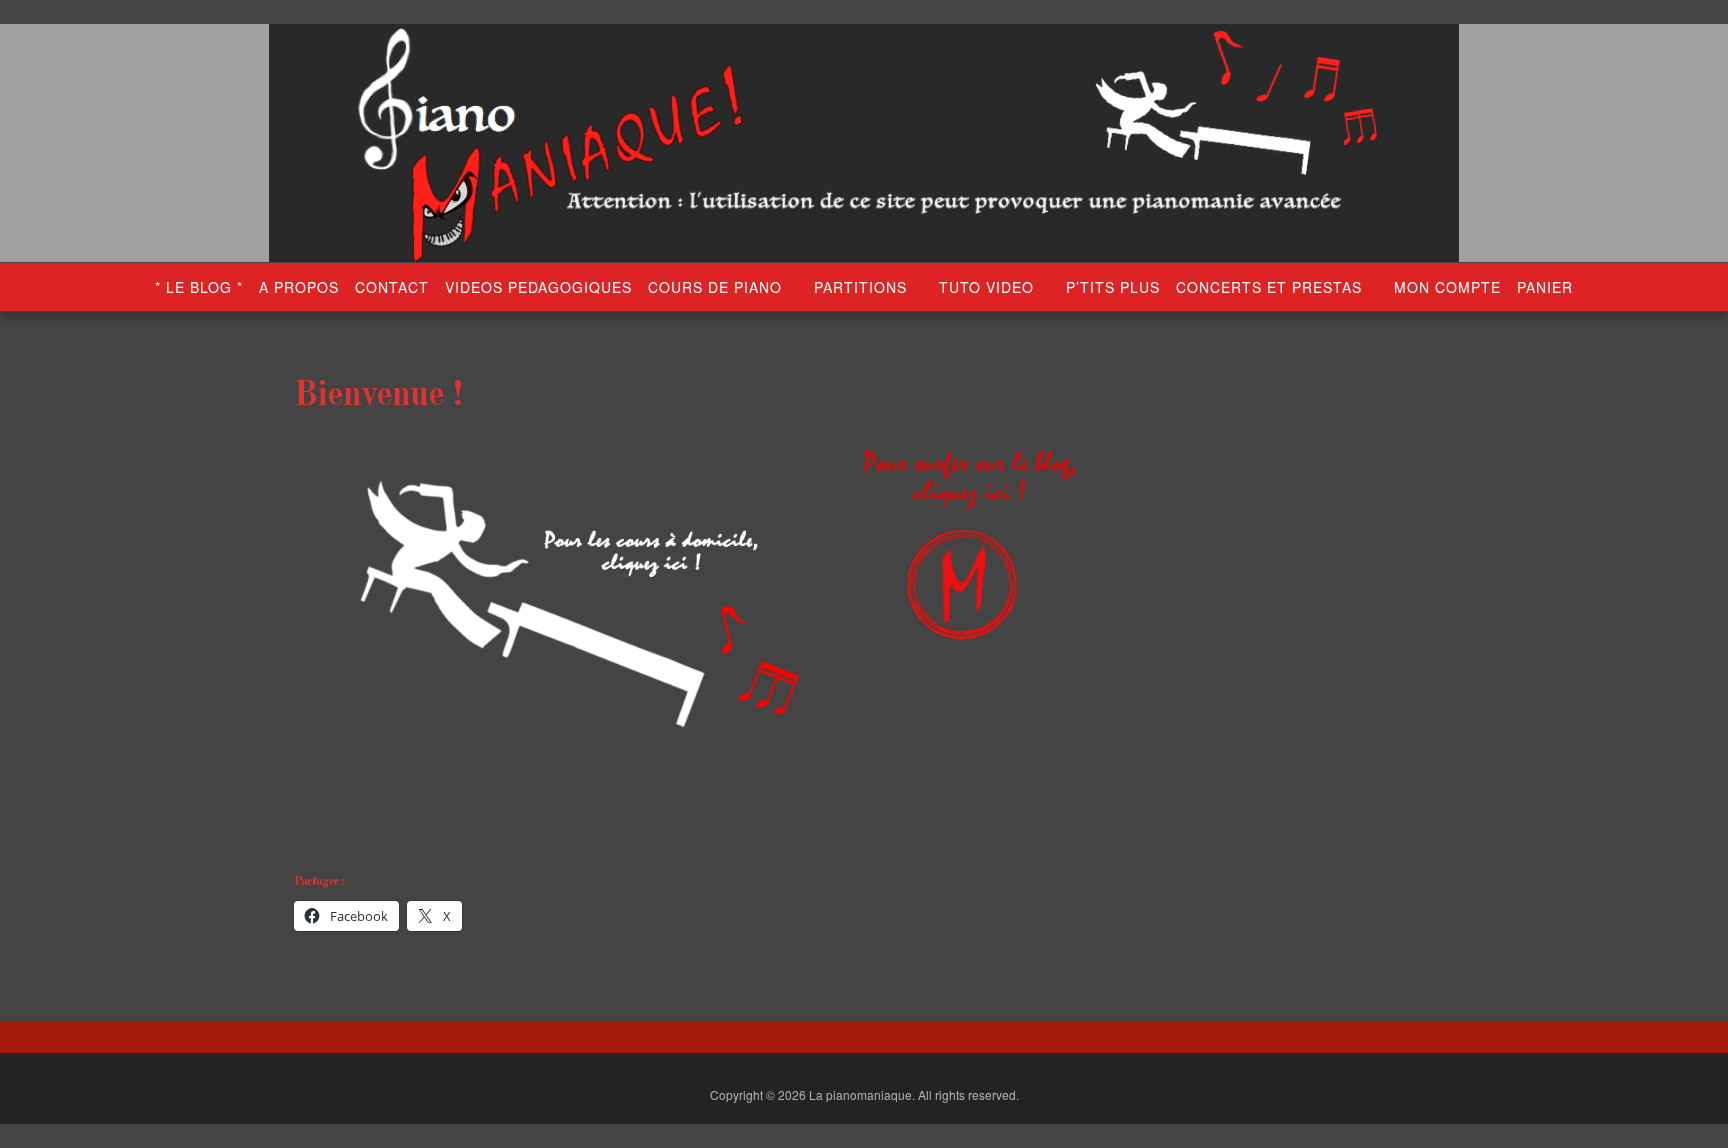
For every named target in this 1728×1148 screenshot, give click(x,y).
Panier (1545, 287)
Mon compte (1447, 287)
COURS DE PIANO (715, 287)
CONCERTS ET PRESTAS (1269, 287)
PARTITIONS (860, 287)
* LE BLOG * (199, 287)
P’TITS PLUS (1113, 287)
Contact (392, 287)
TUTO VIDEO (986, 287)
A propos (299, 287)
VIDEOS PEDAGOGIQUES (538, 287)
